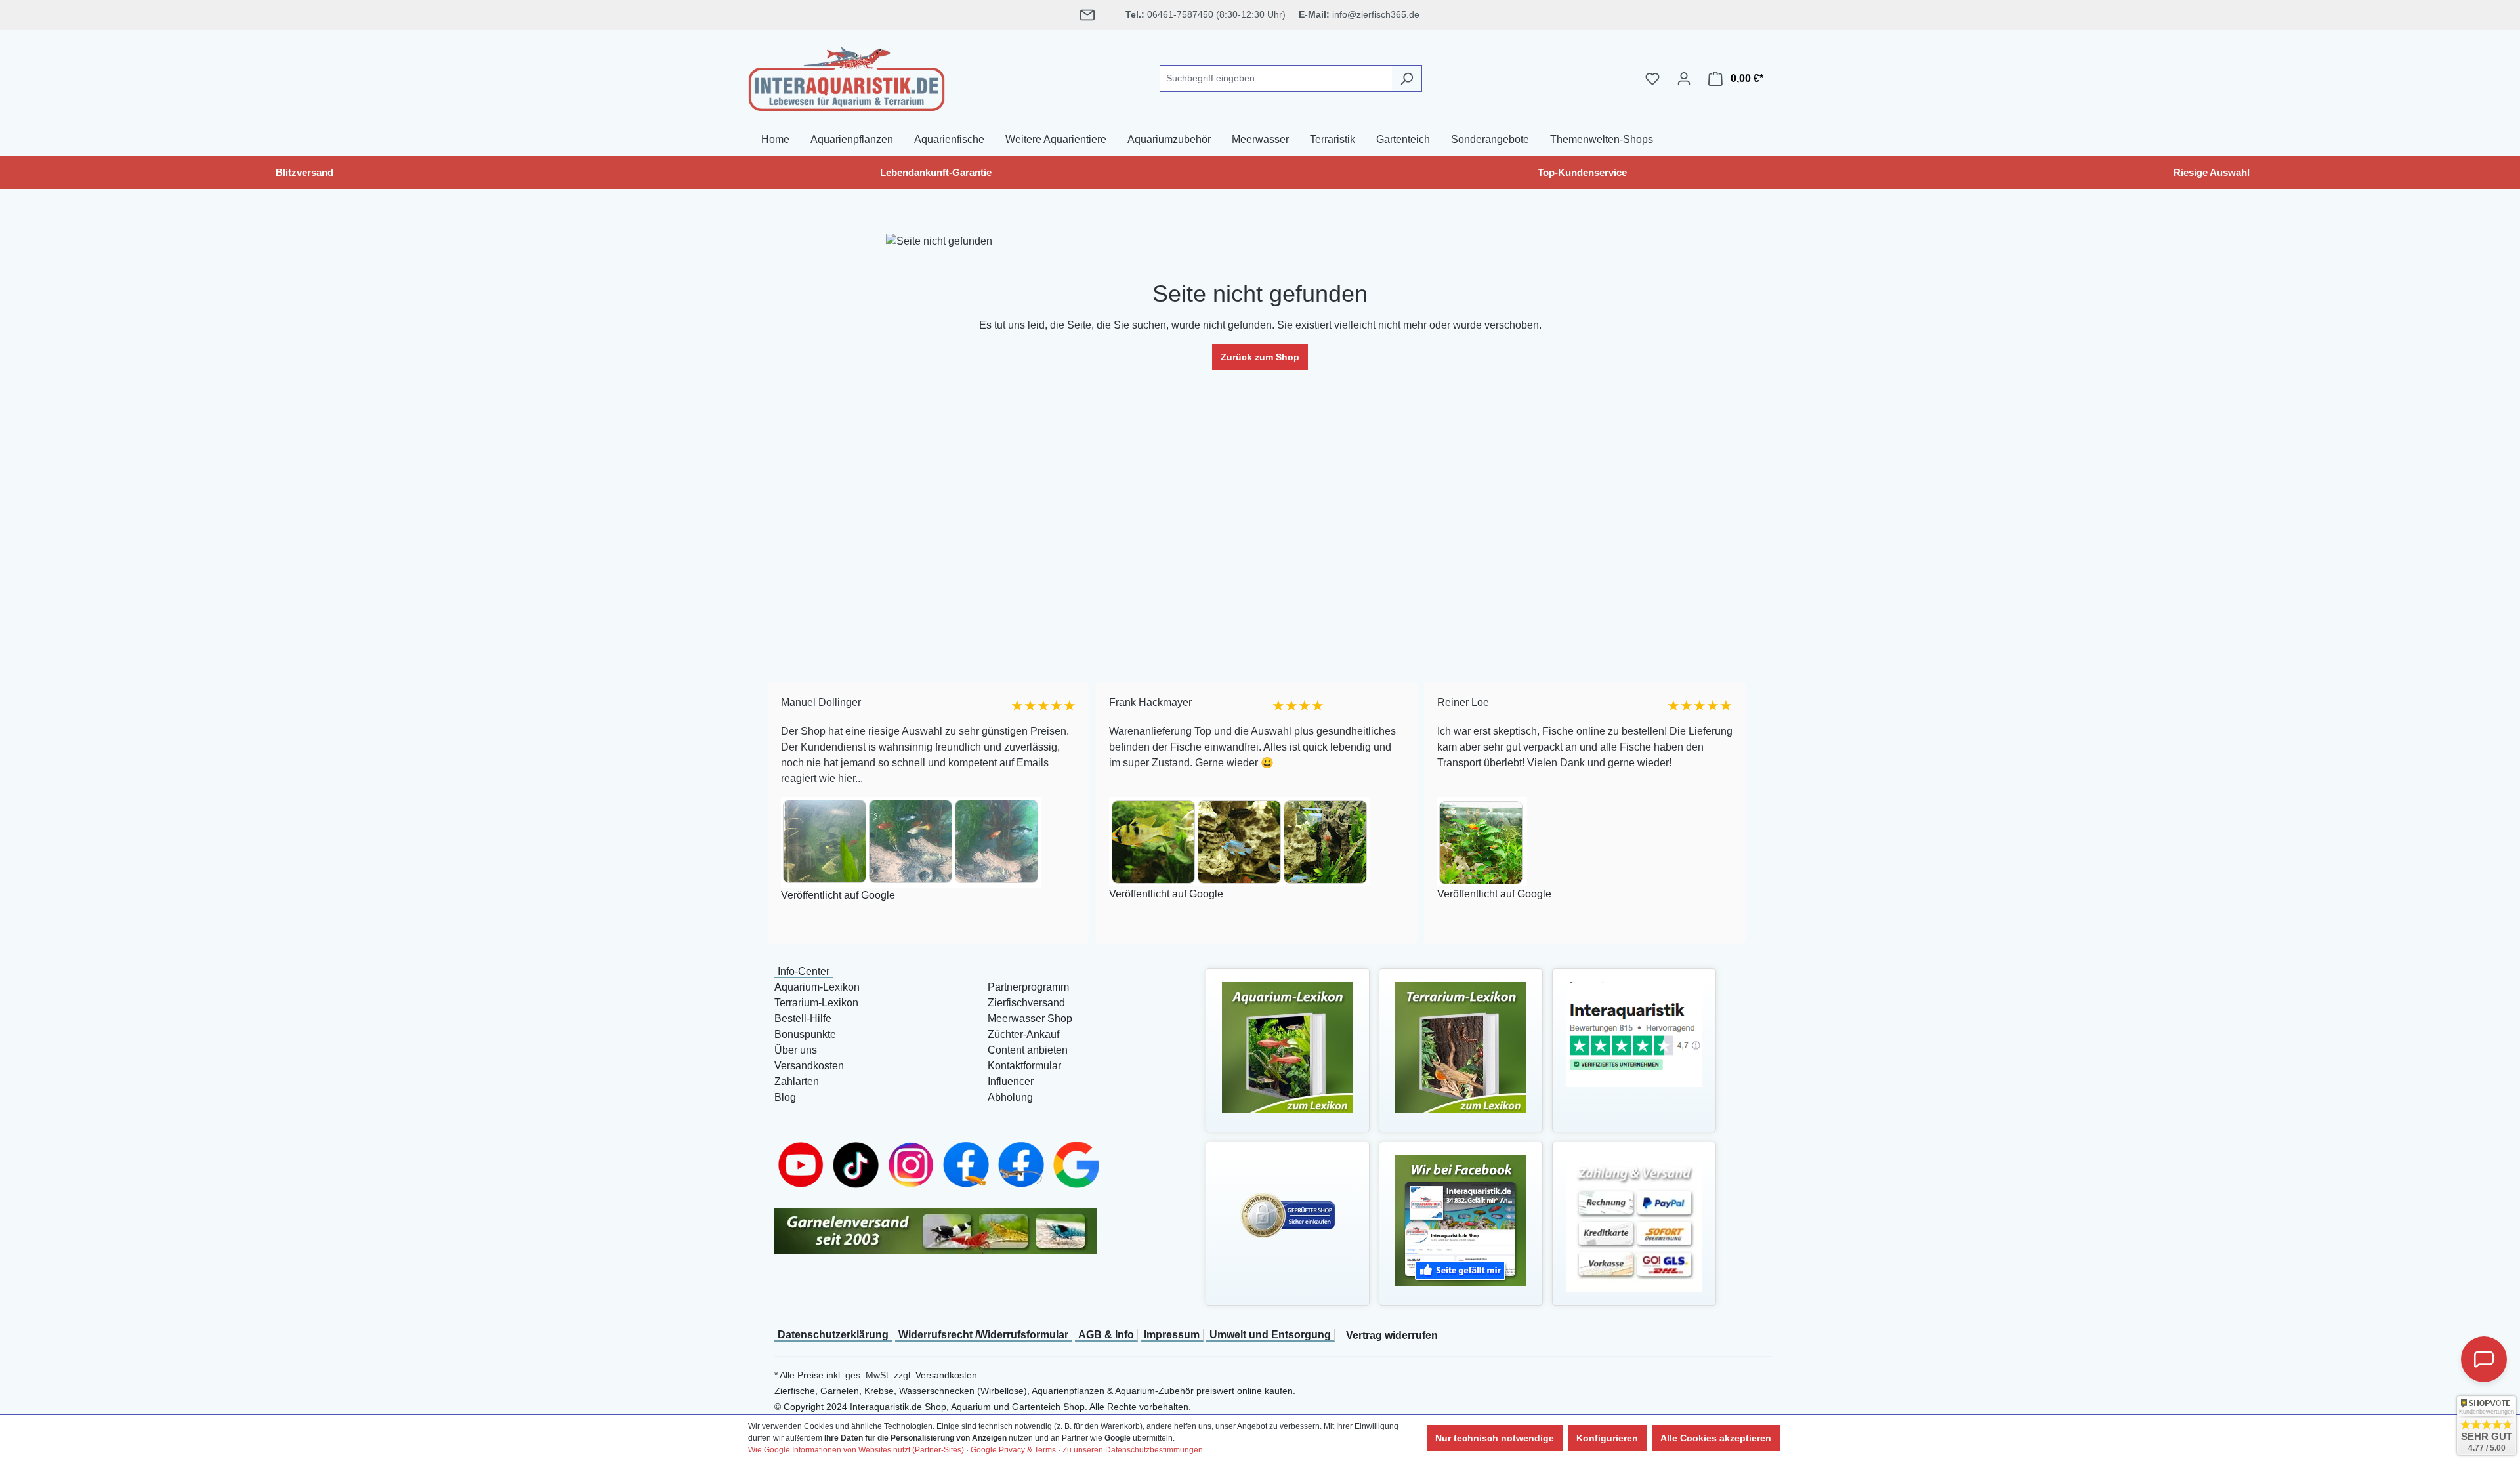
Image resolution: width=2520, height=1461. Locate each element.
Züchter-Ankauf (1023, 1034)
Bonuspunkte (805, 1034)
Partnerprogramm (1028, 987)
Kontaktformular (1024, 1066)
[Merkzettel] (1652, 79)
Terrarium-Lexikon (816, 1003)
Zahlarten (797, 1081)
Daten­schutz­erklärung (833, 1335)
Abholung (1010, 1097)
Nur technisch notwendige (1495, 1438)
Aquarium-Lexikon (817, 987)
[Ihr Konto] (1684, 79)
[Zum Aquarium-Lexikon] (1288, 1047)
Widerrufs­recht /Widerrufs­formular (983, 1335)
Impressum (1172, 1335)
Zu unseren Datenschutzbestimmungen (1133, 1450)
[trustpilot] (1634, 1034)
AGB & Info (1106, 1335)
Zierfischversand (1026, 1003)
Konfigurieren (1607, 1438)
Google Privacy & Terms (1013, 1450)
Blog (785, 1097)
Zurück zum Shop (1260, 357)
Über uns (796, 1050)
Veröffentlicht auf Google (831, 895)
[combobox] (1276, 78)
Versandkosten (809, 1066)
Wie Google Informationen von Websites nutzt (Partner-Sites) (856, 1450)
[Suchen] (1407, 78)
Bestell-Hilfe (803, 1019)
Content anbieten (1028, 1050)
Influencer (1011, 1081)
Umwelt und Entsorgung (1270, 1335)
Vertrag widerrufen (1392, 1335)
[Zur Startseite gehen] (847, 76)
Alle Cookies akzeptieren (1716, 1438)
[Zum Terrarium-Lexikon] (1461, 1047)
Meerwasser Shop (1030, 1019)
